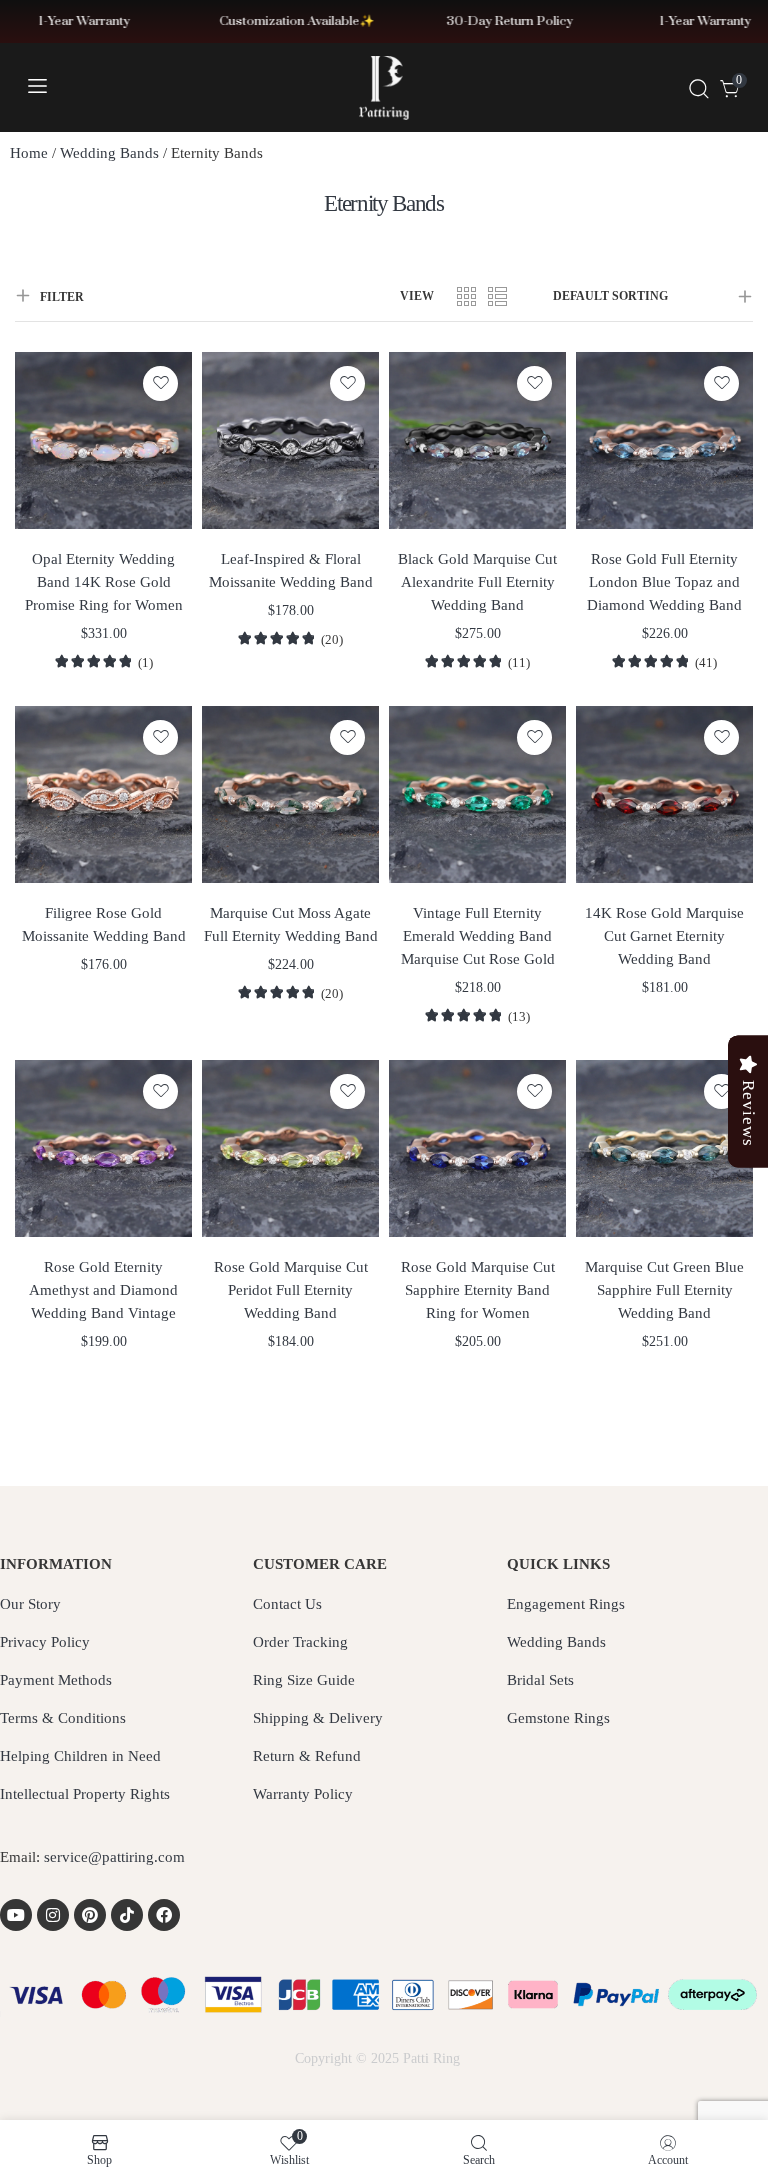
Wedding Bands (109, 153)
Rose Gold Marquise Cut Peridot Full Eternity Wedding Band (291, 1290)
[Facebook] (164, 1915)
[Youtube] (16, 1915)
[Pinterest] (90, 1915)
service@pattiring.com (114, 1857)
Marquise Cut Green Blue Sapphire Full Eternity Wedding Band (664, 1290)
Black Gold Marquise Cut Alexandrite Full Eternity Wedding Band (477, 582)
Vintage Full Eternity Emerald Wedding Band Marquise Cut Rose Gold (478, 936)
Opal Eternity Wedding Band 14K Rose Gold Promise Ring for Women (104, 582)
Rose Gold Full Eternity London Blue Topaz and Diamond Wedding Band (664, 582)
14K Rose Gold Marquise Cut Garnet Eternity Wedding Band (664, 936)
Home (29, 153)
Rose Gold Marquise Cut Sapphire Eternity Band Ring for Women (478, 1290)
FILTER (62, 297)
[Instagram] (53, 1915)
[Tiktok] (127, 1915)
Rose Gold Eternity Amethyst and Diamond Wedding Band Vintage (103, 1290)
